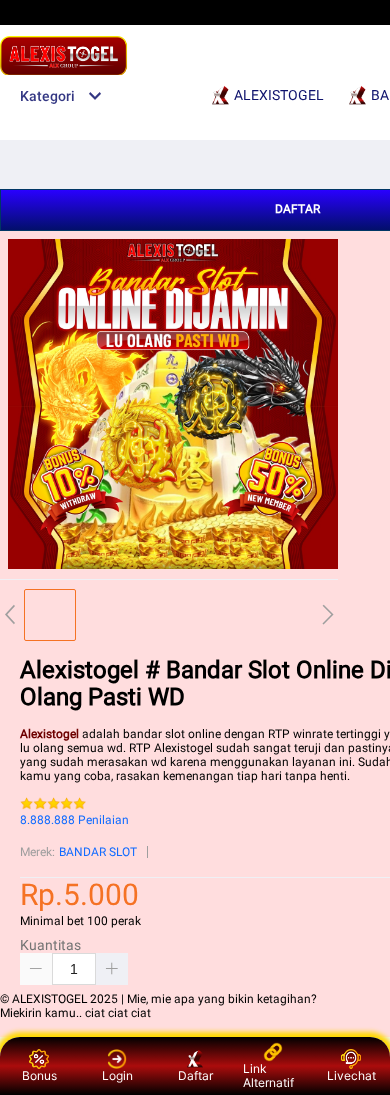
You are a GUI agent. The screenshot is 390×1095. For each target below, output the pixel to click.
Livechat (351, 1075)
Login (117, 1075)
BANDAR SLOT (98, 852)
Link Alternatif (268, 1075)
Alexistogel (49, 734)
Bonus (39, 1075)
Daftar (195, 1075)
